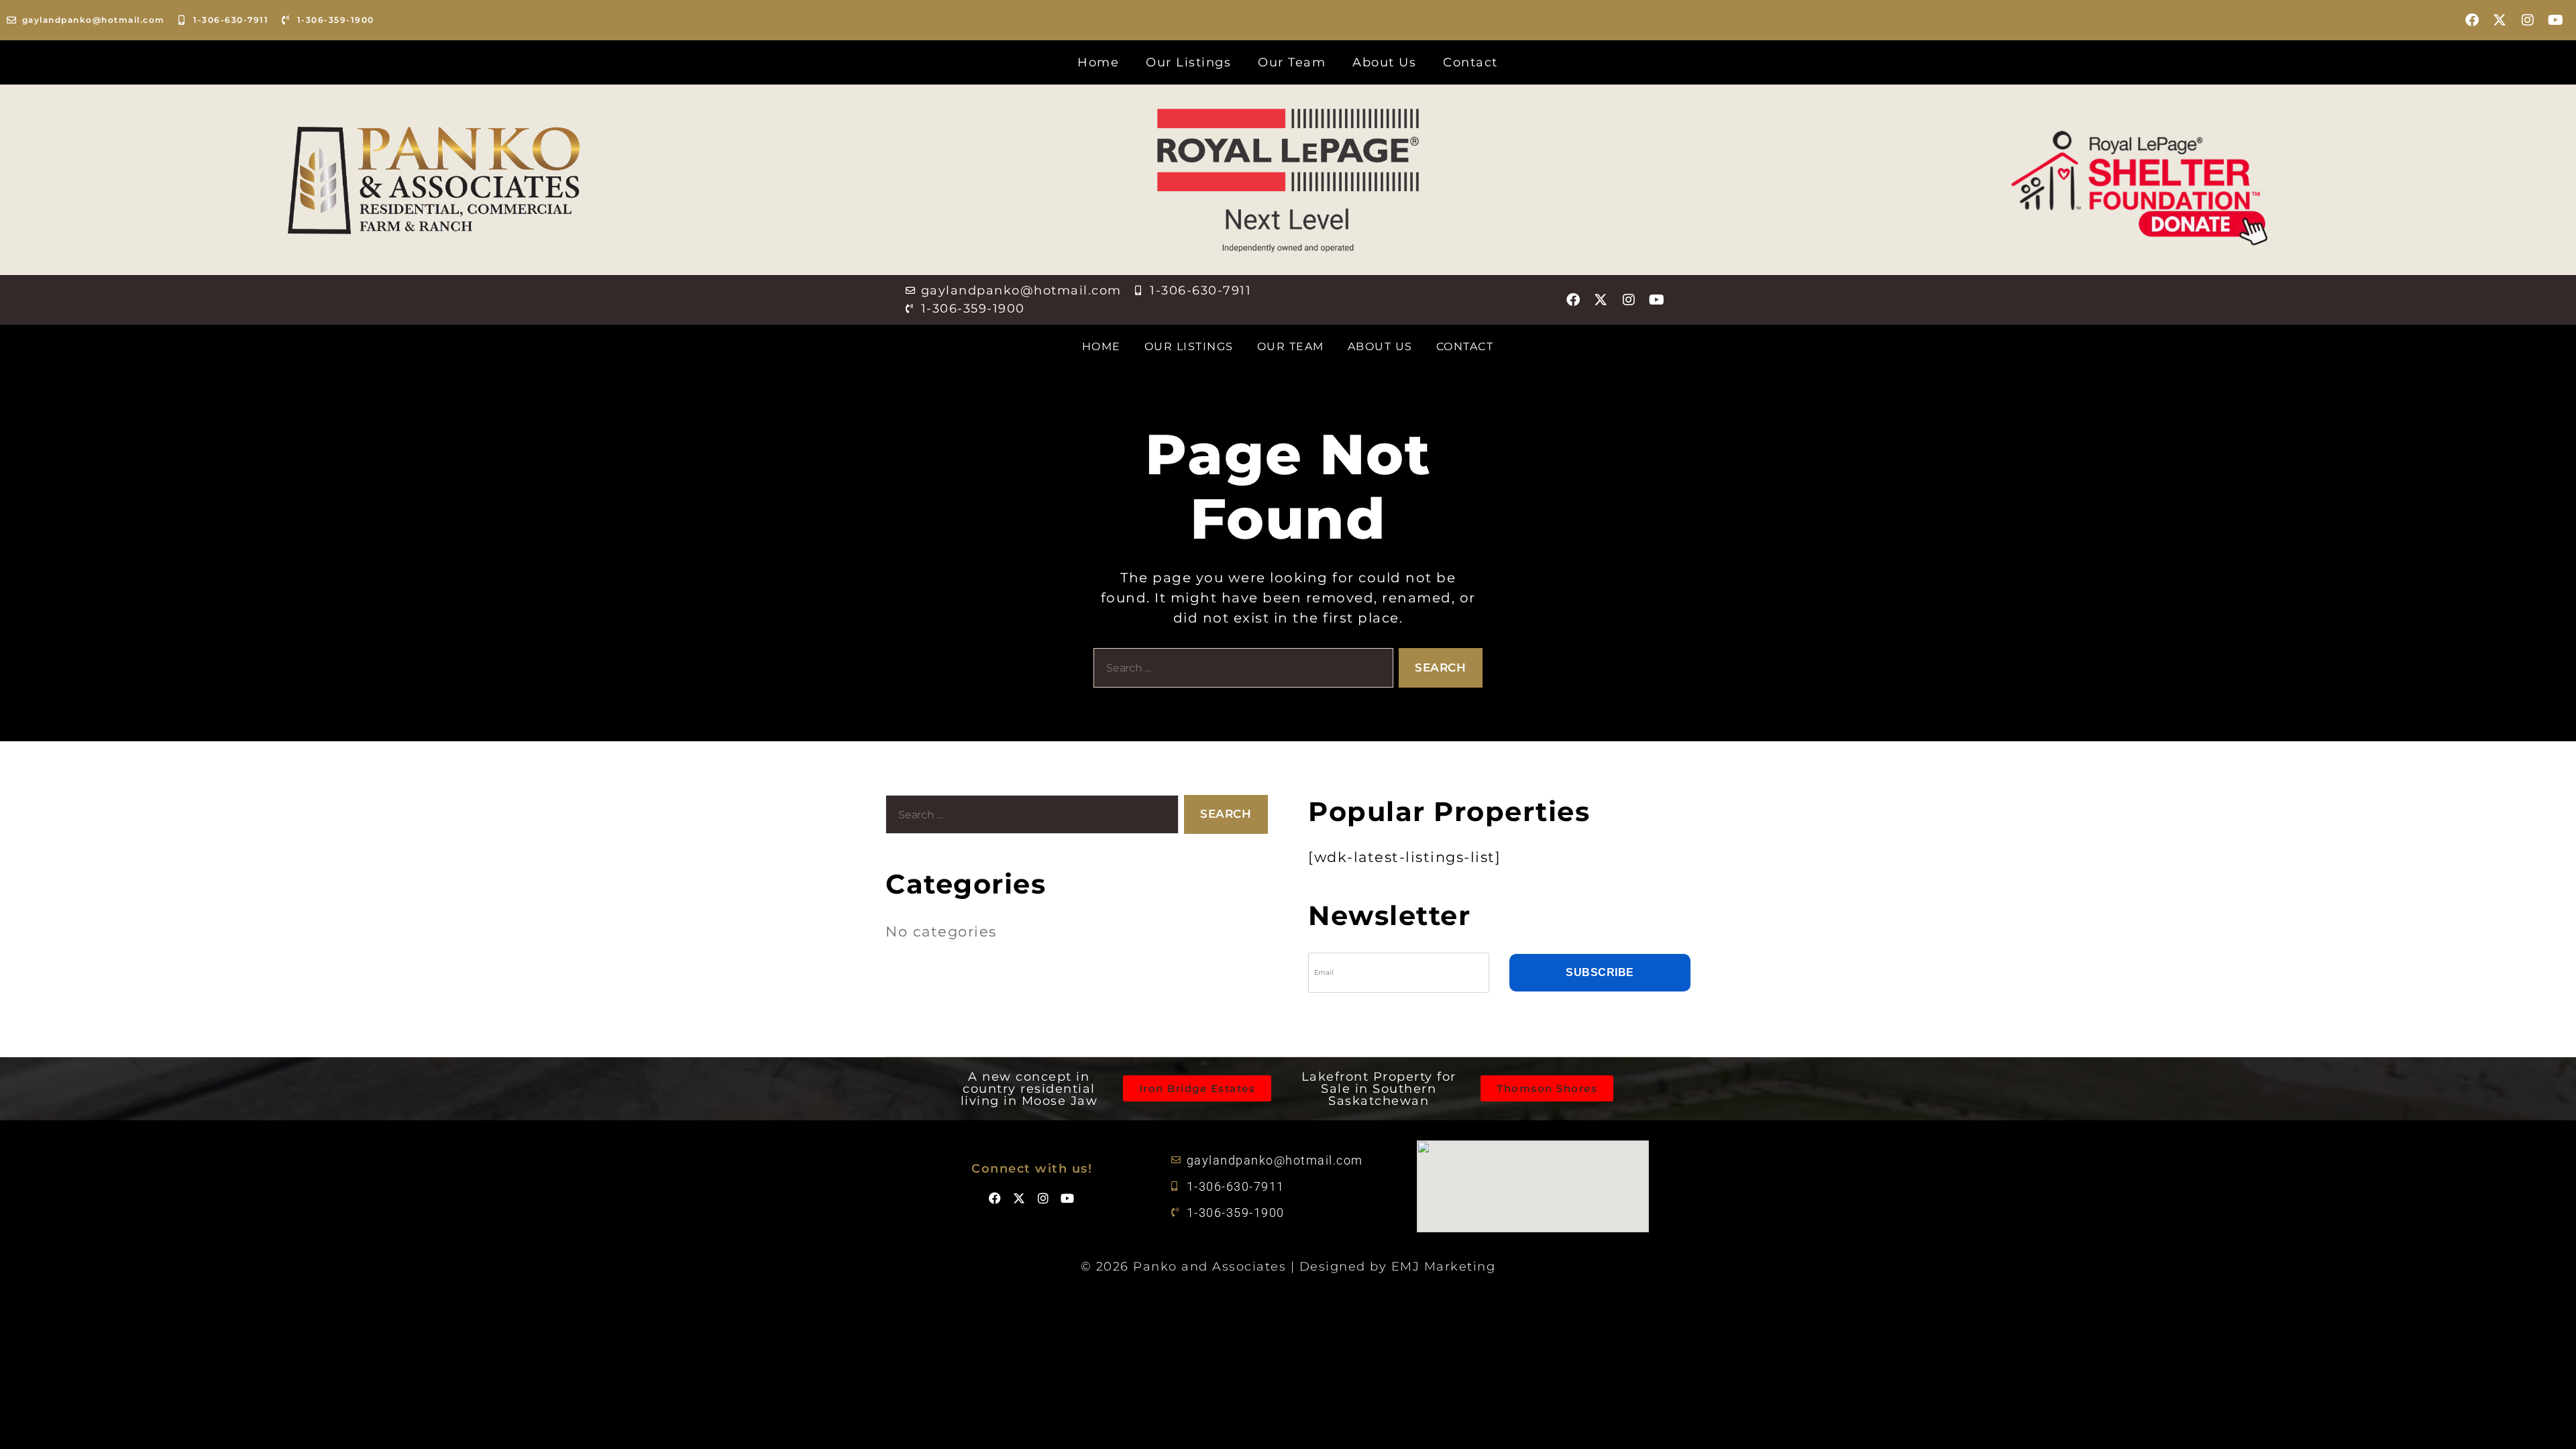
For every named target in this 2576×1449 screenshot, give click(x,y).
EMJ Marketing (1444, 1267)
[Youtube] (2556, 20)
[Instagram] (2528, 20)
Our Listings (1188, 62)
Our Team (1292, 62)
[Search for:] (1241, 670)
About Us (1384, 62)
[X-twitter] (2500, 20)
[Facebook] (2473, 20)
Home (1098, 62)
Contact (1470, 62)
